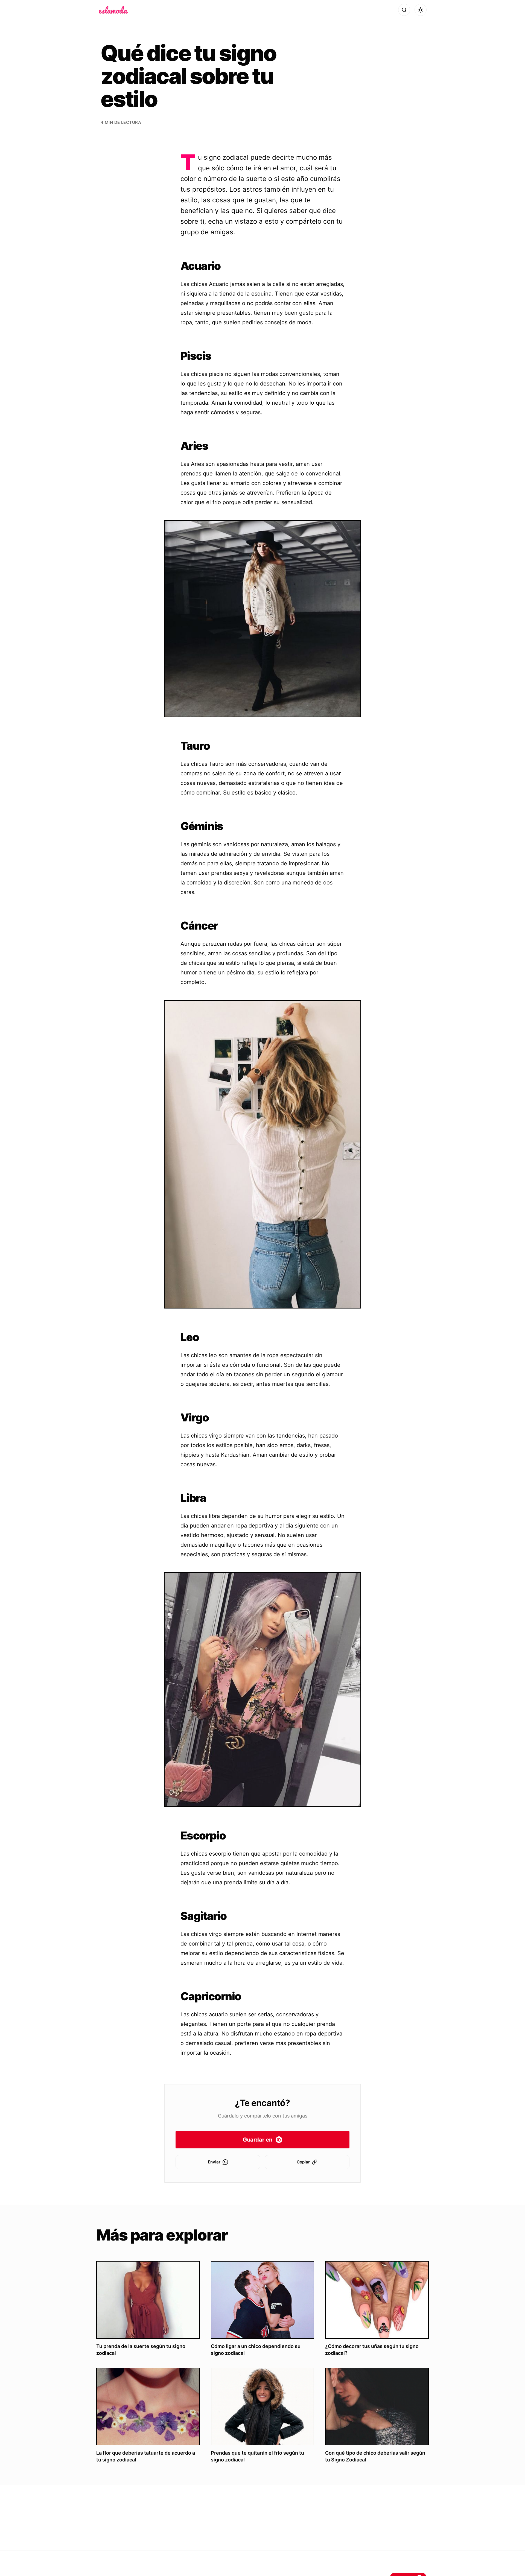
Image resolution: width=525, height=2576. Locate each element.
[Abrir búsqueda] (404, 10)
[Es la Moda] (113, 10)
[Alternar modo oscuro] (421, 10)
